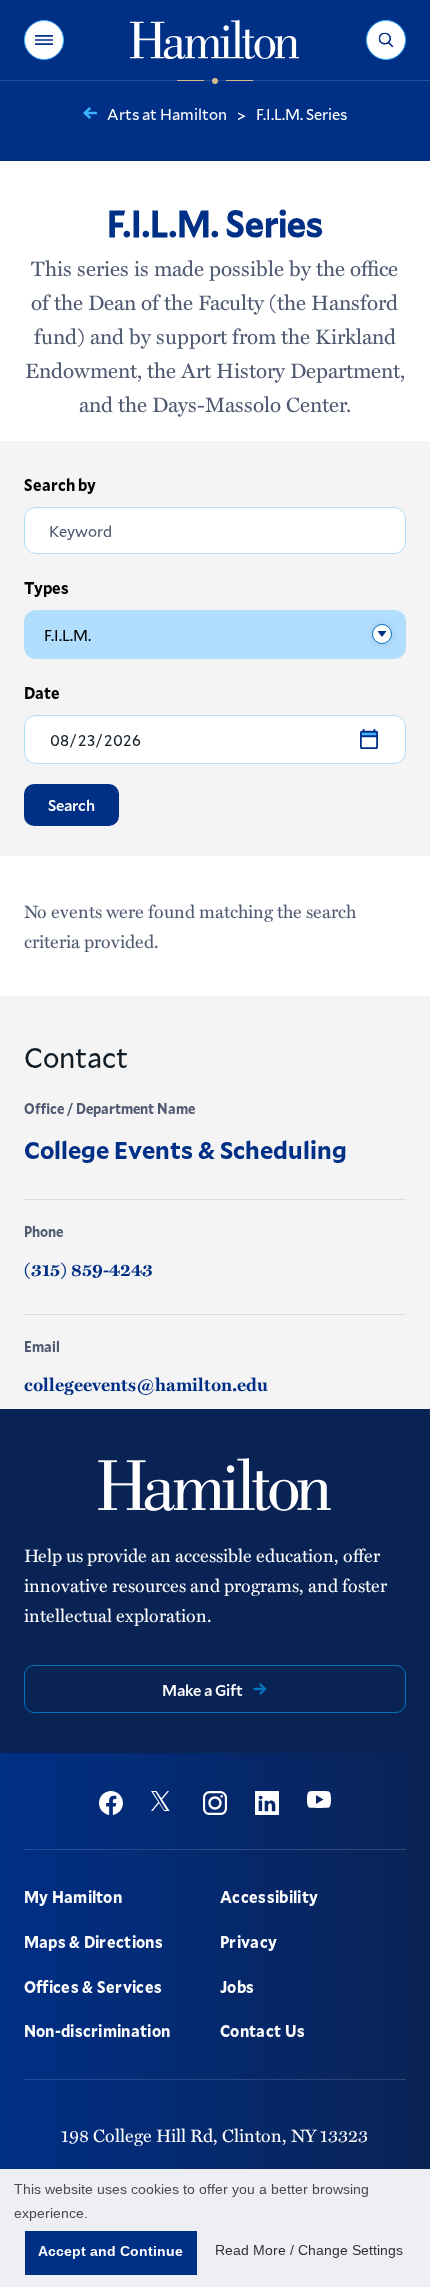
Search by (60, 484)
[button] (44, 40)
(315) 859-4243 (88, 1269)
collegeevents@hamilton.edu (146, 1384)
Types (46, 587)
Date (42, 692)
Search (71, 804)
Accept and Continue (110, 2251)
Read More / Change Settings (309, 2250)
